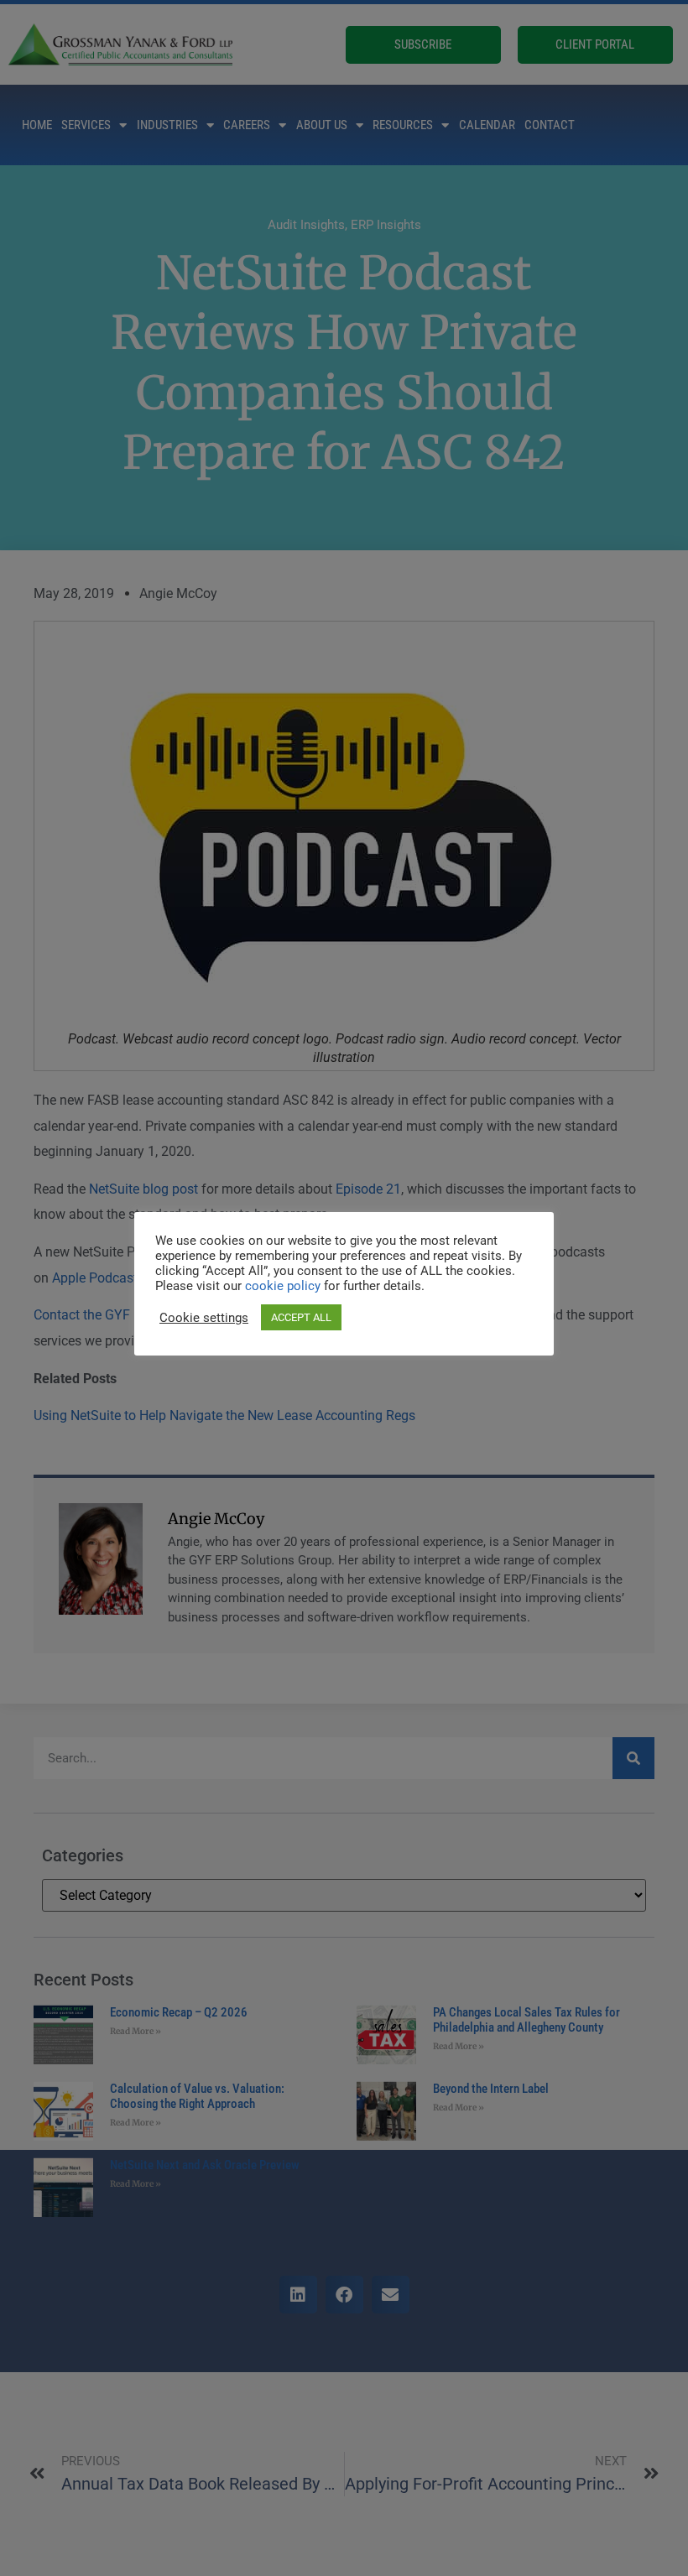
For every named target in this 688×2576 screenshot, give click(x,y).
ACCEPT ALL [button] (301, 1317)
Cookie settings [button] (204, 1318)
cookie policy (284, 1286)
